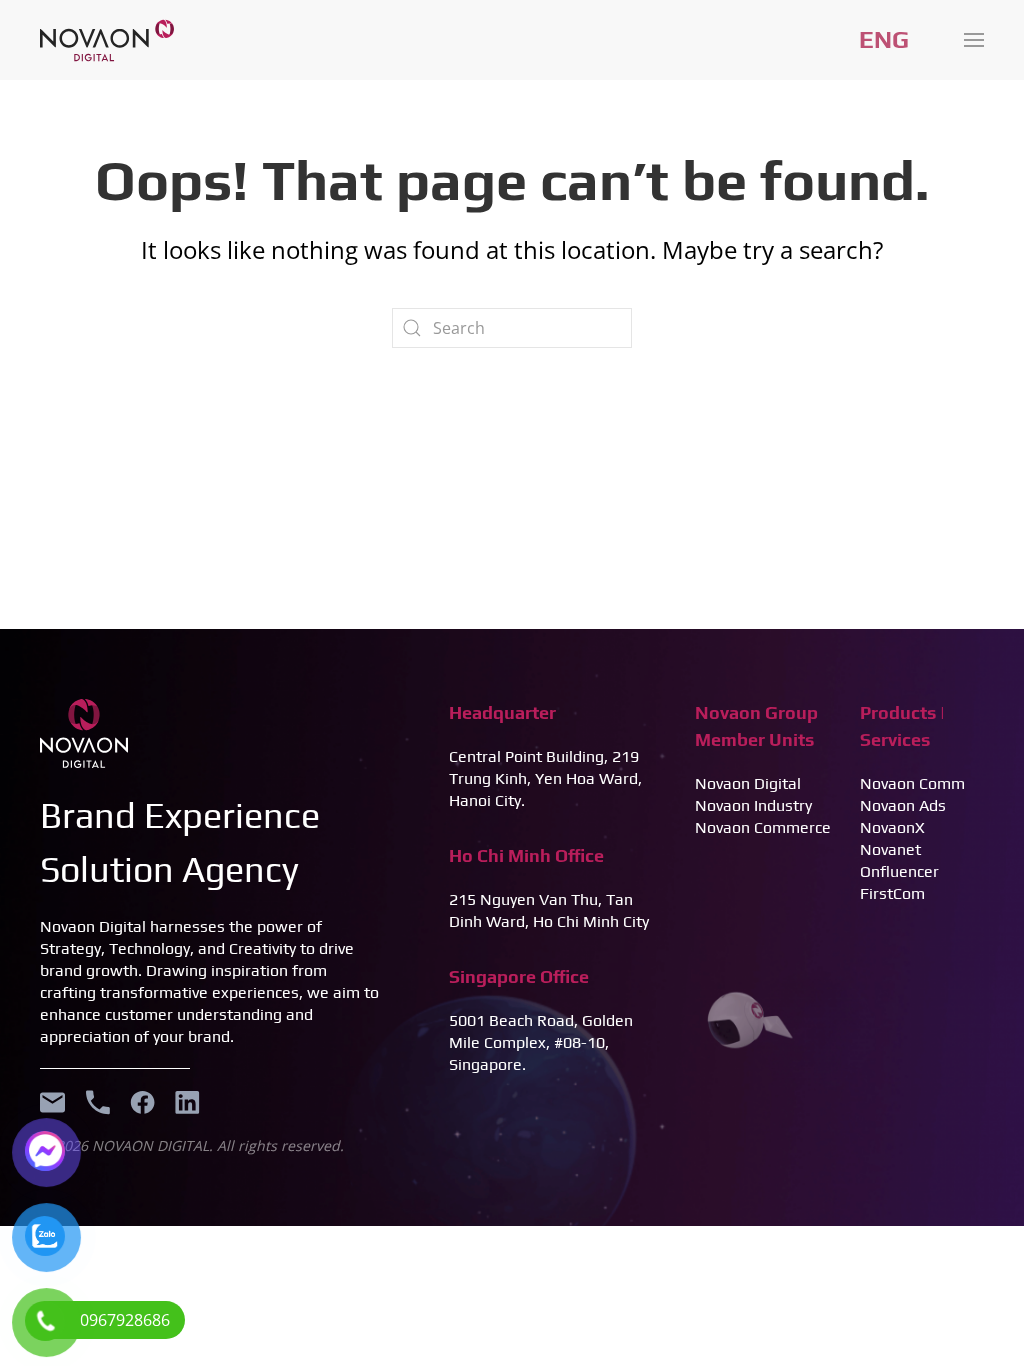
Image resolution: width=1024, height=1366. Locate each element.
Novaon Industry (753, 805)
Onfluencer (899, 871)
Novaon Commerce (763, 827)
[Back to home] (107, 40)
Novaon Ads (903, 805)
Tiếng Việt (884, 40)
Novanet (890, 849)
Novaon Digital (748, 783)
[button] (974, 40)
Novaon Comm (912, 783)
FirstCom (892, 893)
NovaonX (892, 827)
